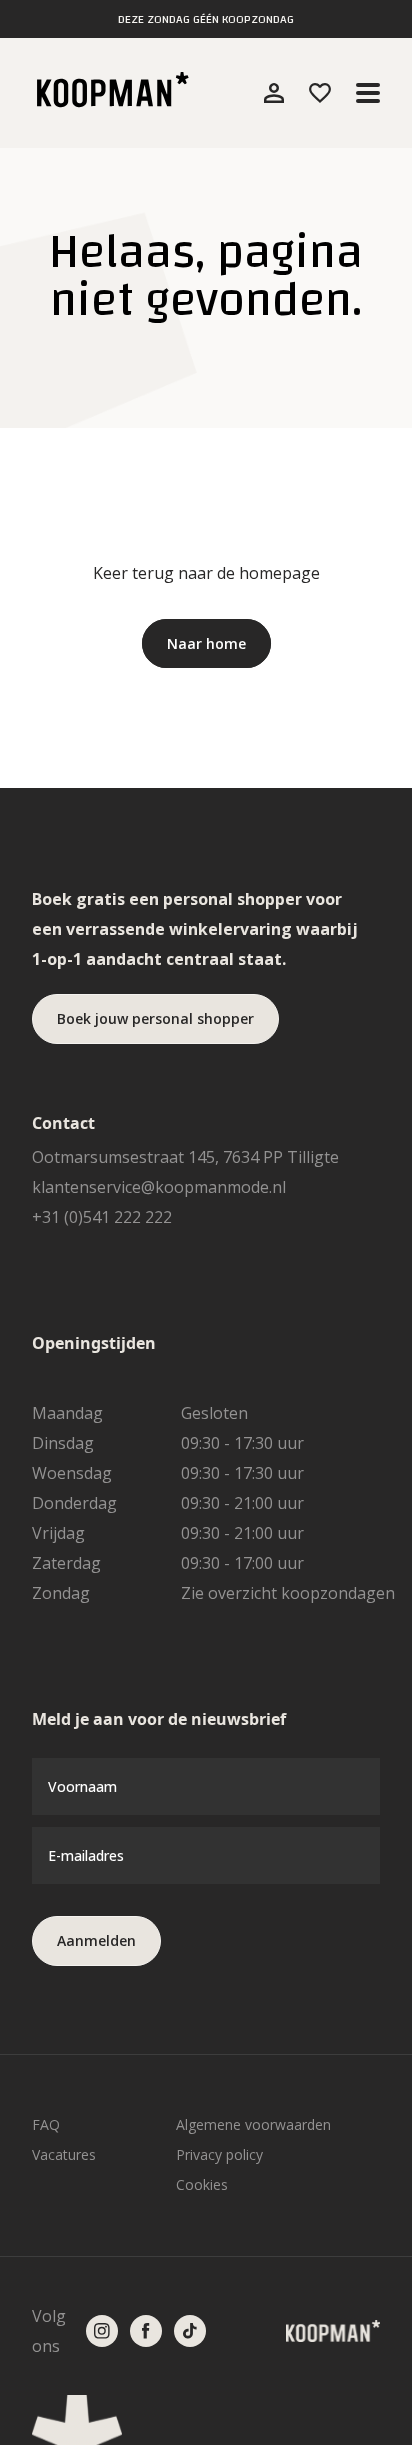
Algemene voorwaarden (253, 2124)
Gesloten (214, 1413)
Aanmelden (96, 1940)
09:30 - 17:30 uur (242, 1443)
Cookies (202, 2184)
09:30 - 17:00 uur (242, 1563)
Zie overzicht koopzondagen (288, 1593)
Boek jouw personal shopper (155, 1018)
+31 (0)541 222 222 (102, 1217)
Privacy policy (219, 2154)
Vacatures (64, 2154)
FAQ (46, 2124)
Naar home (206, 643)
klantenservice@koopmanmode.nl (159, 1187)
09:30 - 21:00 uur (242, 1503)
